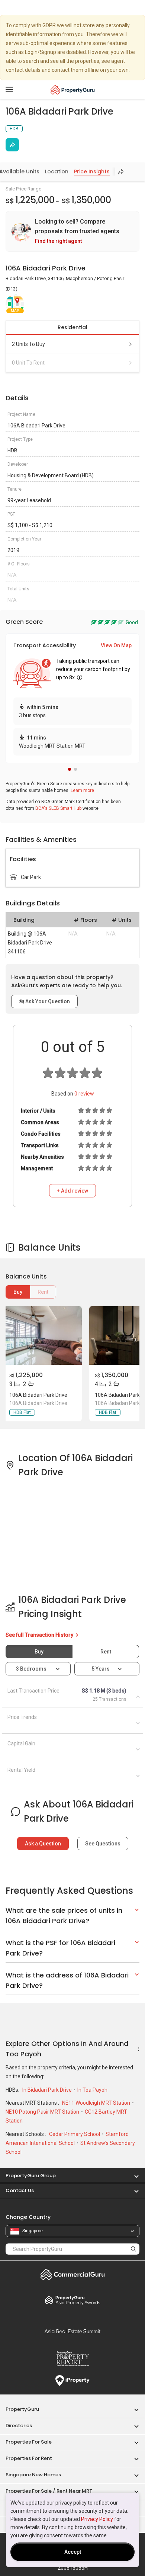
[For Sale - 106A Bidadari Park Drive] (43, 1335)
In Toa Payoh (92, 2090)
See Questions (103, 1844)
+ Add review (72, 1191)
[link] (72, 231)
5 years (101, 1669)
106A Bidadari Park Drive (38, 1395)
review (84, 1094)
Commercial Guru (72, 2274)
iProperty (72, 2381)
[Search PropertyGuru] (133, 2249)
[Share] (12, 145)
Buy (18, 1292)
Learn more (82, 790)
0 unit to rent (28, 363)
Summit (72, 2331)
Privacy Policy (97, 2519)
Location (57, 171)
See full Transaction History (40, 1635)
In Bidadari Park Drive (48, 2090)
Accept (73, 2552)
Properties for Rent (29, 2458)
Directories (19, 2426)
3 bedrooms (32, 1669)
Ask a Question (43, 1844)
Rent (43, 1292)
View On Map (116, 645)
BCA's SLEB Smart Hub (58, 808)
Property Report (72, 2359)
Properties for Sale (29, 2442)
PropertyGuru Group (31, 2176)
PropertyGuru (22, 2409)
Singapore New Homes (33, 2475)
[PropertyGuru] (73, 90)
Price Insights (92, 171)
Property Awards (72, 2300)
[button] (70, 769)
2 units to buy (28, 344)
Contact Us (20, 2190)
